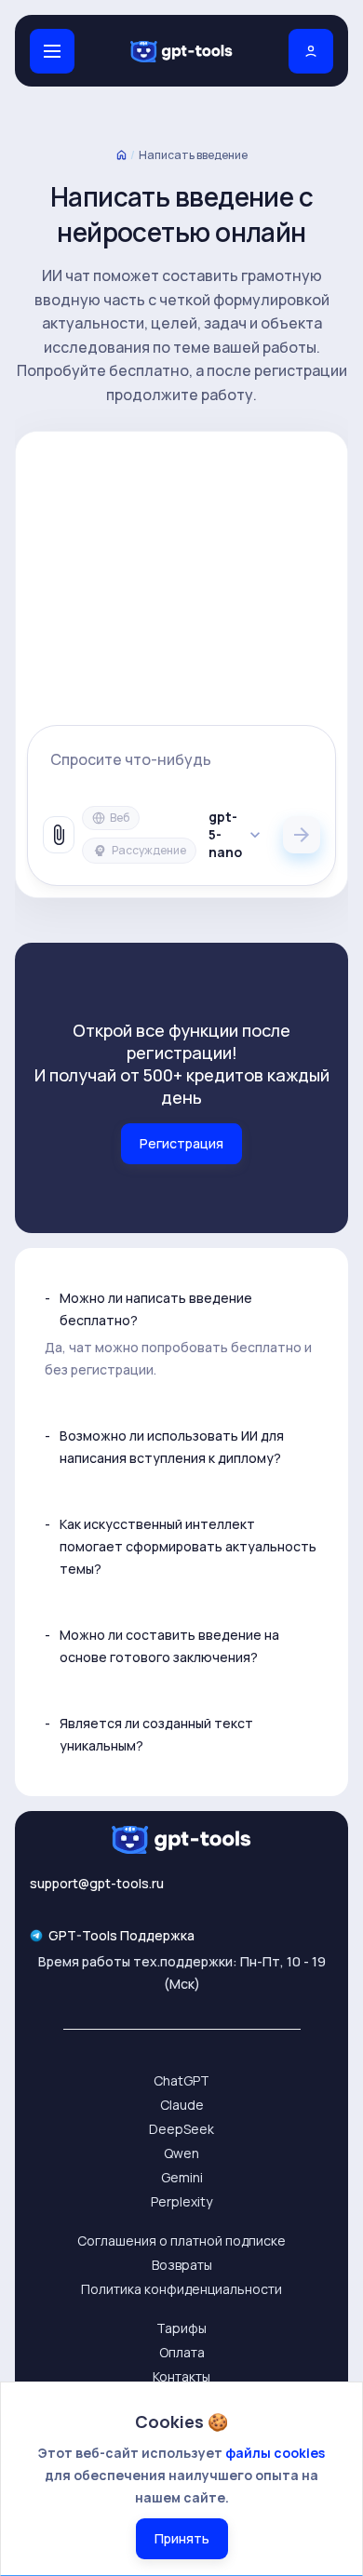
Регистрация (181, 1143)
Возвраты (182, 2265)
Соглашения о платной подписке (181, 2241)
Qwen (181, 2153)
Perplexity (181, 2201)
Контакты (181, 2376)
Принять (182, 2538)
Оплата (182, 2352)
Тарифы (181, 2328)
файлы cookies (275, 2453)
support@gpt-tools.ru (97, 1883)
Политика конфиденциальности (181, 2289)
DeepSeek (181, 2129)
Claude (182, 2105)
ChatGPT (181, 2080)
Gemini (182, 2177)
